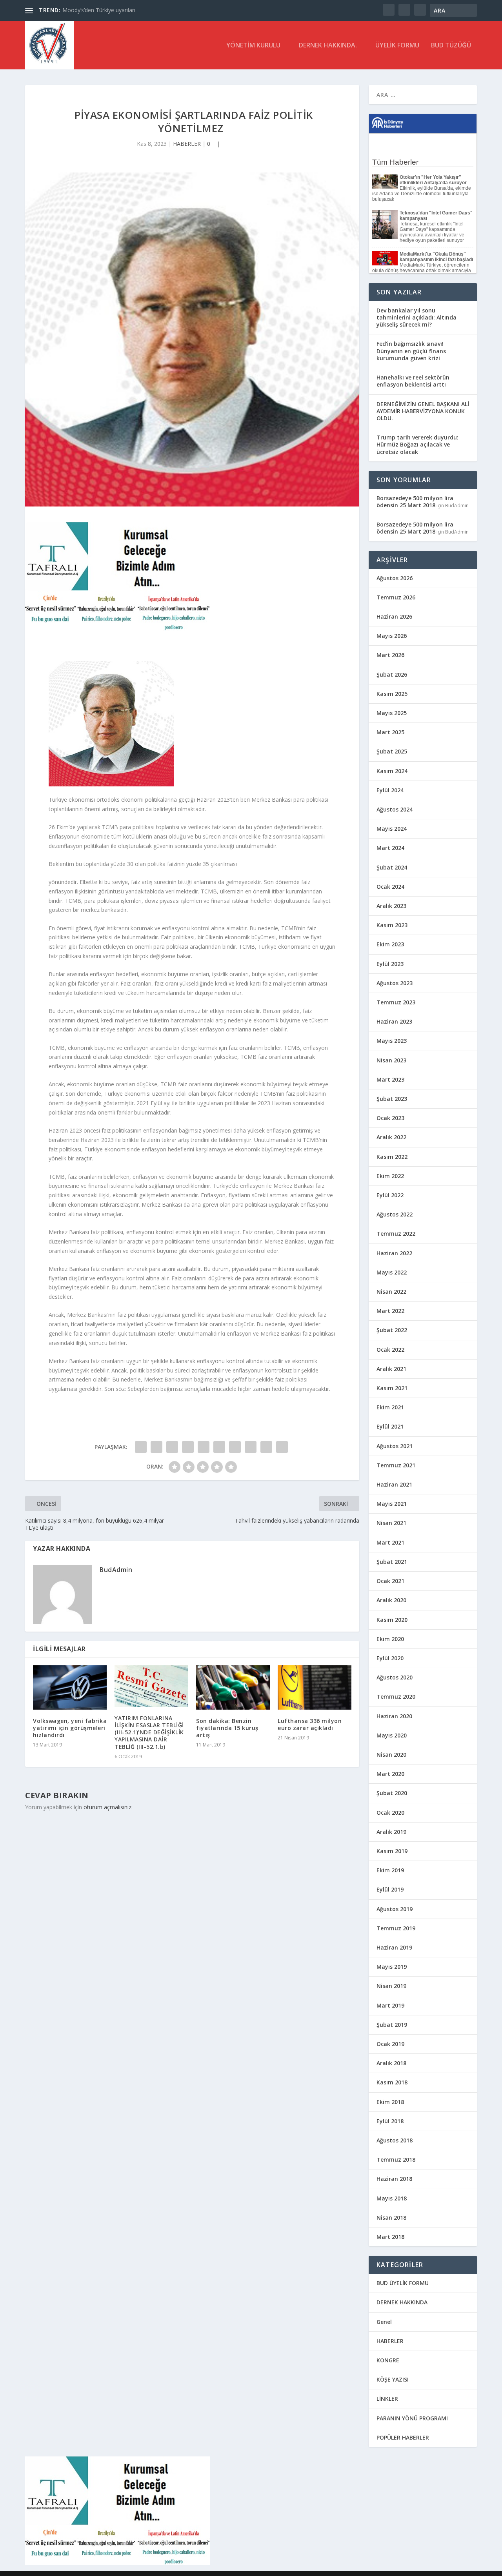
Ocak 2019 (390, 2044)
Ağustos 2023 (395, 983)
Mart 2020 (390, 1774)
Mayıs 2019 (392, 1967)
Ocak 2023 (390, 1118)
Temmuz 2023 (396, 1002)
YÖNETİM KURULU (253, 46)
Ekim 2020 (390, 1639)
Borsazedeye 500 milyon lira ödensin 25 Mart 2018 (415, 502)
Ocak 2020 (390, 1813)
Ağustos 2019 (395, 1909)
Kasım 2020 (392, 1620)
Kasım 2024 (392, 771)
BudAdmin (116, 1570)
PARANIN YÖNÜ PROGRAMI (412, 2418)
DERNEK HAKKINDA (402, 2302)
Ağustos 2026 (395, 578)
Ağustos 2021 (395, 1446)
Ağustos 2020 (395, 1677)
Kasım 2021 (392, 1388)
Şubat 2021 (392, 1562)
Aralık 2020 (391, 1600)
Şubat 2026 (392, 674)
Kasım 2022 (392, 1157)
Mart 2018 (390, 2237)
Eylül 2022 (390, 1195)
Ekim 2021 (390, 1407)
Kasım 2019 (392, 1851)
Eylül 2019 (390, 1889)
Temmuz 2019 (396, 1928)
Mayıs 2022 (392, 1272)
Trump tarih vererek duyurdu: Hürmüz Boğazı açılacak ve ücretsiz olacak (417, 444)
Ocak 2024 (390, 887)
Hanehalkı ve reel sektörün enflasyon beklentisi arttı (413, 381)
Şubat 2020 (392, 1793)
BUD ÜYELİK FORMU (403, 2283)
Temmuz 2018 (396, 2159)
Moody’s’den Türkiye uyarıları (99, 10)
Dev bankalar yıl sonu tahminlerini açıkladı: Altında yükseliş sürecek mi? (417, 317)
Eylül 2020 (390, 1658)
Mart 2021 (390, 1542)
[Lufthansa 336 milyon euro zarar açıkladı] (315, 1687)
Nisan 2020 (391, 1755)
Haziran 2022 (394, 1253)
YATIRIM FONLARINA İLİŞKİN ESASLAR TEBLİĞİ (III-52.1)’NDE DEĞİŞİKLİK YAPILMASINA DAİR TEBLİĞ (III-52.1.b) (149, 1732)
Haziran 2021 (394, 1484)
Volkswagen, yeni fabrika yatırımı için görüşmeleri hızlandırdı (70, 1728)
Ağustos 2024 (395, 809)
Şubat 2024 (392, 867)
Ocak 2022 (390, 1350)
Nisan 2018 (391, 2217)
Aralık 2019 (391, 1832)
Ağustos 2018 (395, 2140)
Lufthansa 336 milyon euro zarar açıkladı (310, 1724)
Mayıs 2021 (392, 1504)
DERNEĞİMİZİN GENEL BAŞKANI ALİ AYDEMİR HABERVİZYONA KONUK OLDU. (423, 411)
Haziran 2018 (394, 2179)
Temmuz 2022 (396, 1234)
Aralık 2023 (391, 906)
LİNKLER (387, 2399)
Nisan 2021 (391, 1523)
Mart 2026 (390, 655)
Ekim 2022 (390, 1176)
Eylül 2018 (390, 2121)
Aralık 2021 (391, 1369)
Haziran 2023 (394, 1021)
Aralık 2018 (391, 2063)
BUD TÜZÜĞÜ (451, 46)
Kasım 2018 (392, 2082)
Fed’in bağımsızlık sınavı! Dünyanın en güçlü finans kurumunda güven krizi (411, 351)
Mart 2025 (390, 732)
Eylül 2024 (390, 790)
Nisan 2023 (391, 1060)
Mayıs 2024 (392, 829)
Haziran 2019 (394, 1947)
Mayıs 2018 (392, 2198)
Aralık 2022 (391, 1137)
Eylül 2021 (390, 1426)
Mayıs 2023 (392, 1041)
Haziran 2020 (394, 1716)
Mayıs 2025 (392, 713)
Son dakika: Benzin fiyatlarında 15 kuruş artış (227, 1728)
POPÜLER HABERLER (403, 2437)
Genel (384, 2322)
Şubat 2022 (392, 1330)
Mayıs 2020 (392, 1735)
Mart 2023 (390, 1079)
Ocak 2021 (390, 1581)
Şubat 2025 (392, 751)
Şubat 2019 (392, 2025)
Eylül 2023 (390, 964)
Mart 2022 (390, 1311)
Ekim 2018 (390, 2102)
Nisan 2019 (391, 1986)
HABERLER (187, 144)
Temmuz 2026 (396, 597)
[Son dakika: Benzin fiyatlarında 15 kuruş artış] (233, 1687)
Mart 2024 (390, 848)
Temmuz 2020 (396, 1696)
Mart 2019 (390, 2005)
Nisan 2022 (391, 1292)
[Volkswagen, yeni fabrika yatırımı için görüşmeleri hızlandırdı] (70, 1687)
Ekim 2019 (390, 1870)
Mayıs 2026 (392, 636)
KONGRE (388, 2360)
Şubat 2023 (392, 1099)
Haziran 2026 (394, 616)
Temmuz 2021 (396, 1465)
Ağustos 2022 (395, 1214)
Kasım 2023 (392, 925)
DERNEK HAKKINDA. (328, 46)
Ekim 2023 (390, 944)
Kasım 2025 (392, 694)
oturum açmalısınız (107, 1807)
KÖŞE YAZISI (393, 2379)
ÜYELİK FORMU (397, 46)
